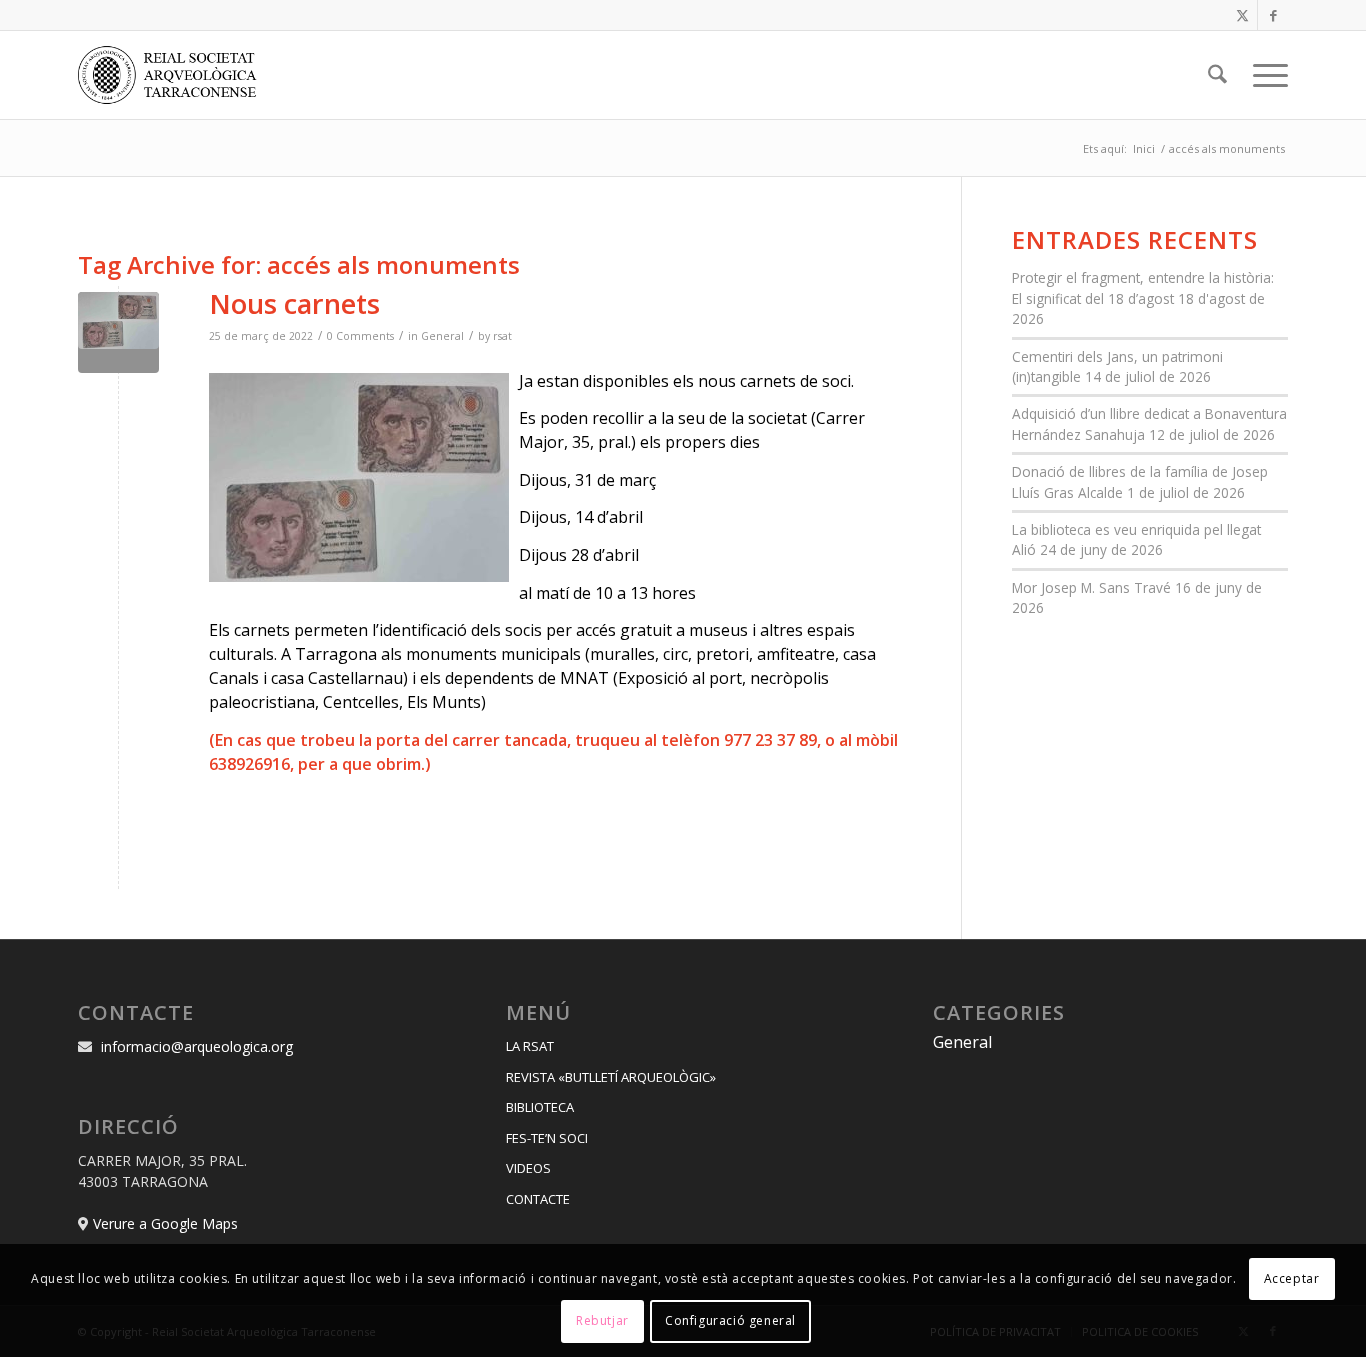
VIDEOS (528, 1168)
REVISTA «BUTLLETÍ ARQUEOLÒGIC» (611, 1077)
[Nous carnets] (118, 332)
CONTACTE (538, 1199)
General (442, 336)
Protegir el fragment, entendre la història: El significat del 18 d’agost (1143, 287)
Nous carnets (294, 303)
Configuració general (730, 1321)
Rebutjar (602, 1321)
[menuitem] (1217, 75)
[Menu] (1264, 75)
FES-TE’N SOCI (547, 1138)
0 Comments (360, 336)
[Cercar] (1217, 75)
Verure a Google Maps (165, 1223)
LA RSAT (530, 1046)
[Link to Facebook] (1273, 15)
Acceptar (1292, 1278)
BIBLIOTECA (540, 1107)
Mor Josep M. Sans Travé (1091, 587)
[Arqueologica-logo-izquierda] (174, 75)
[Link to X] (1242, 15)
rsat (502, 336)
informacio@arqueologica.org (197, 1046)
